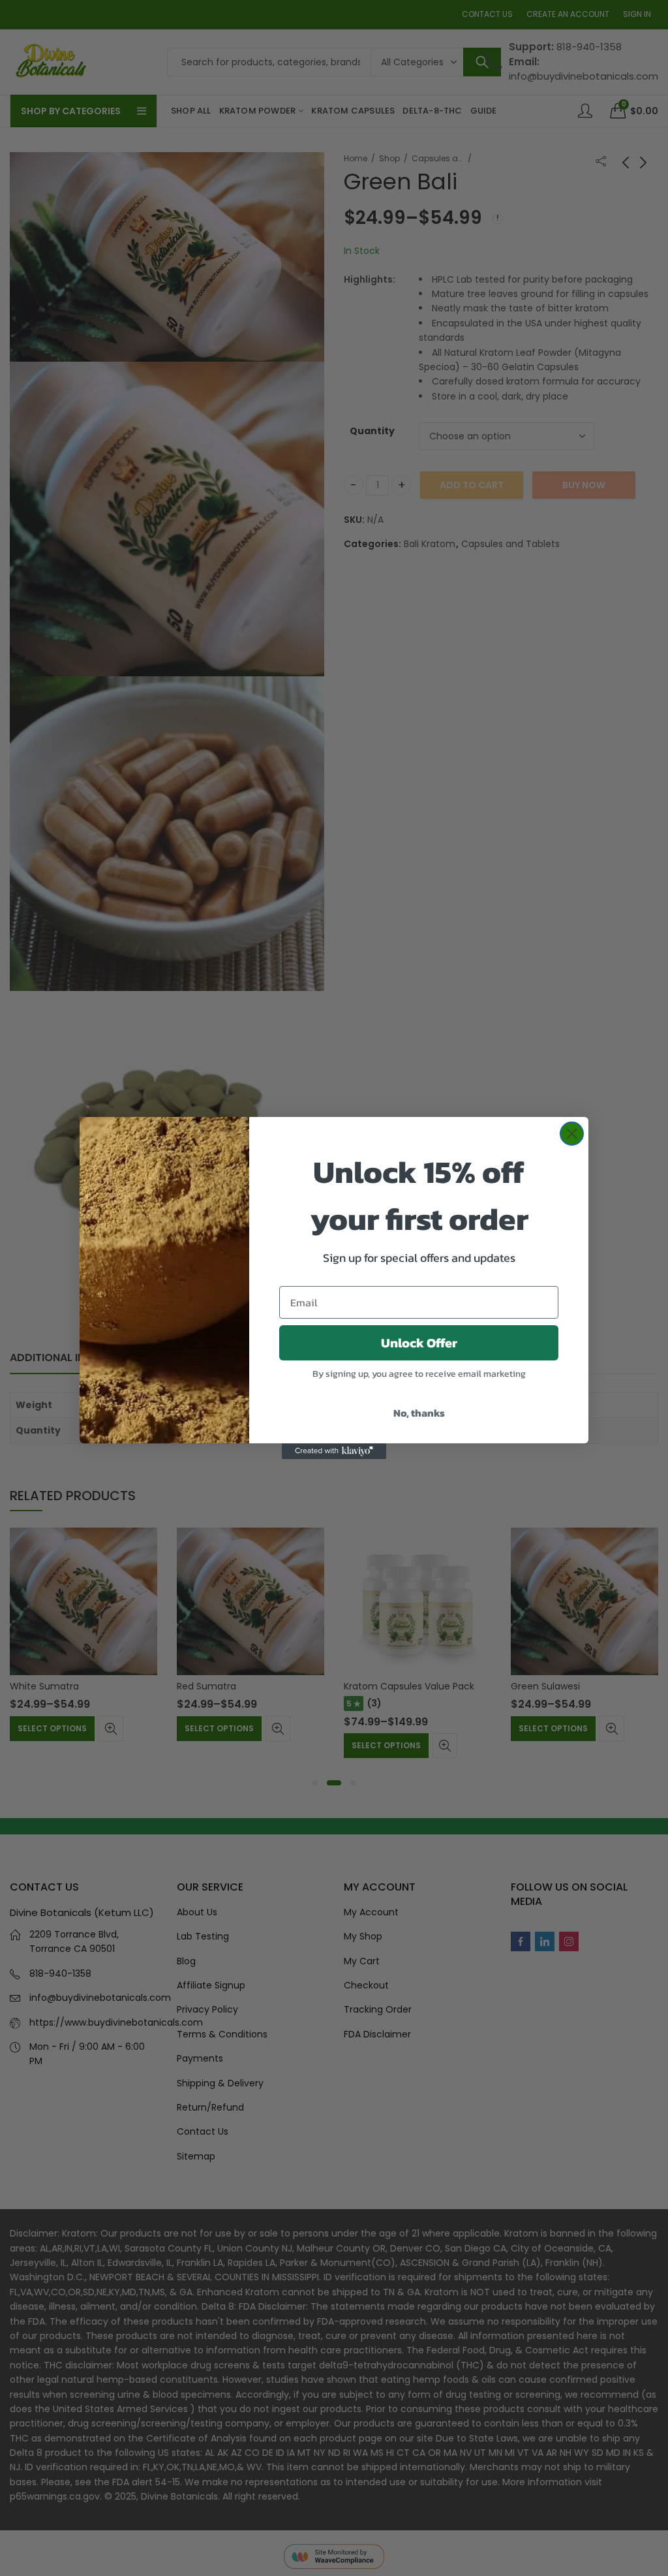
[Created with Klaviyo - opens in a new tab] (334, 1451)
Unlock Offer (419, 1343)
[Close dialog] (572, 1134)
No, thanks (419, 1413)
